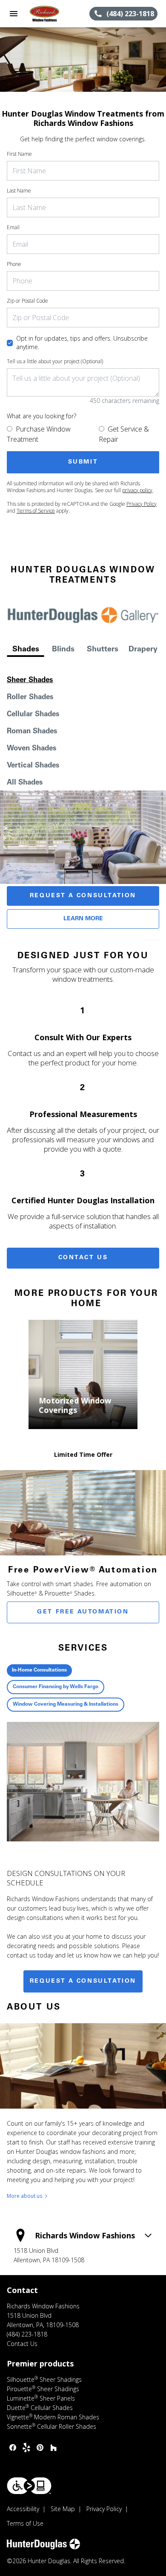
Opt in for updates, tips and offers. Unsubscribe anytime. (82, 343)
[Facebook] (13, 2448)
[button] (14, 14)
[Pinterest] (40, 2448)
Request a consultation (83, 1981)
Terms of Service (36, 511)
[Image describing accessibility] (29, 2486)
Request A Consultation (83, 896)
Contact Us (83, 1258)
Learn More (83, 919)
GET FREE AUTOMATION (83, 1612)
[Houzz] (54, 2448)
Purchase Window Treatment (39, 434)
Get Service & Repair (124, 434)
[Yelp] (26, 2448)
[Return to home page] (53, 14)
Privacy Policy (142, 504)
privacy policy (137, 490)
